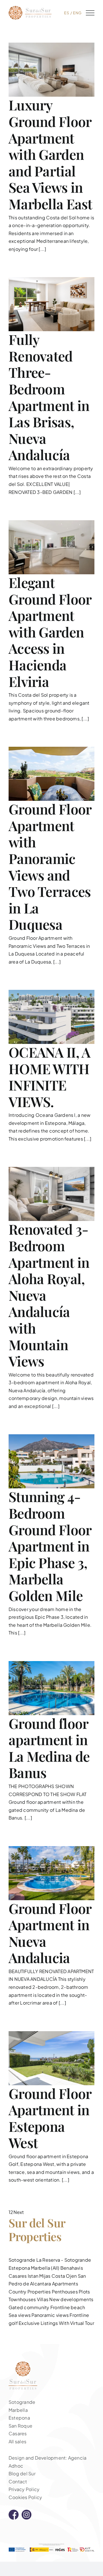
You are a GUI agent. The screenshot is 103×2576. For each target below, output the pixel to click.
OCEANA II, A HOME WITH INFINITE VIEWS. (49, 1077)
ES (67, 13)
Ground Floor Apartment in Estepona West (50, 2118)
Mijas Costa (52, 2276)
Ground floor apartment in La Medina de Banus (49, 1748)
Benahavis (72, 2268)
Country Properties (30, 2292)
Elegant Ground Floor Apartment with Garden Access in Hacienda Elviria (50, 632)
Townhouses (22, 2299)
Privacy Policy (24, 2489)
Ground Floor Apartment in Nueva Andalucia (50, 1933)
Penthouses (65, 2292)
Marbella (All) (45, 2268)
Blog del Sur (22, 2473)
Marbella (18, 2410)
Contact (18, 2481)
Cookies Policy (25, 2497)
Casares (18, 2276)
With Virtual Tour (77, 2323)
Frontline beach (68, 2307)
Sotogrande (22, 2260)
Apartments (65, 2284)
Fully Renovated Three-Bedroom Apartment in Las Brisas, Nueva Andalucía (49, 397)
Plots (84, 2292)
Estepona (19, 2268)
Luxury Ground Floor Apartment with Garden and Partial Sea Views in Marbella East (50, 154)
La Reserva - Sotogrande (64, 2260)
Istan (33, 2276)
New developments (71, 2299)
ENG (77, 13)
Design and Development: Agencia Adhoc (47, 2462)
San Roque (20, 2426)
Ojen (71, 2276)
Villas (43, 2299)
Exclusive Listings (38, 2323)
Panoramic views (50, 2315)
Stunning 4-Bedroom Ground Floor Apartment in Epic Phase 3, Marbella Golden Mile (50, 1546)
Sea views (20, 2315)
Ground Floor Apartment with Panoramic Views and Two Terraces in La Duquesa (50, 866)
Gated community (29, 2307)
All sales (17, 2441)
